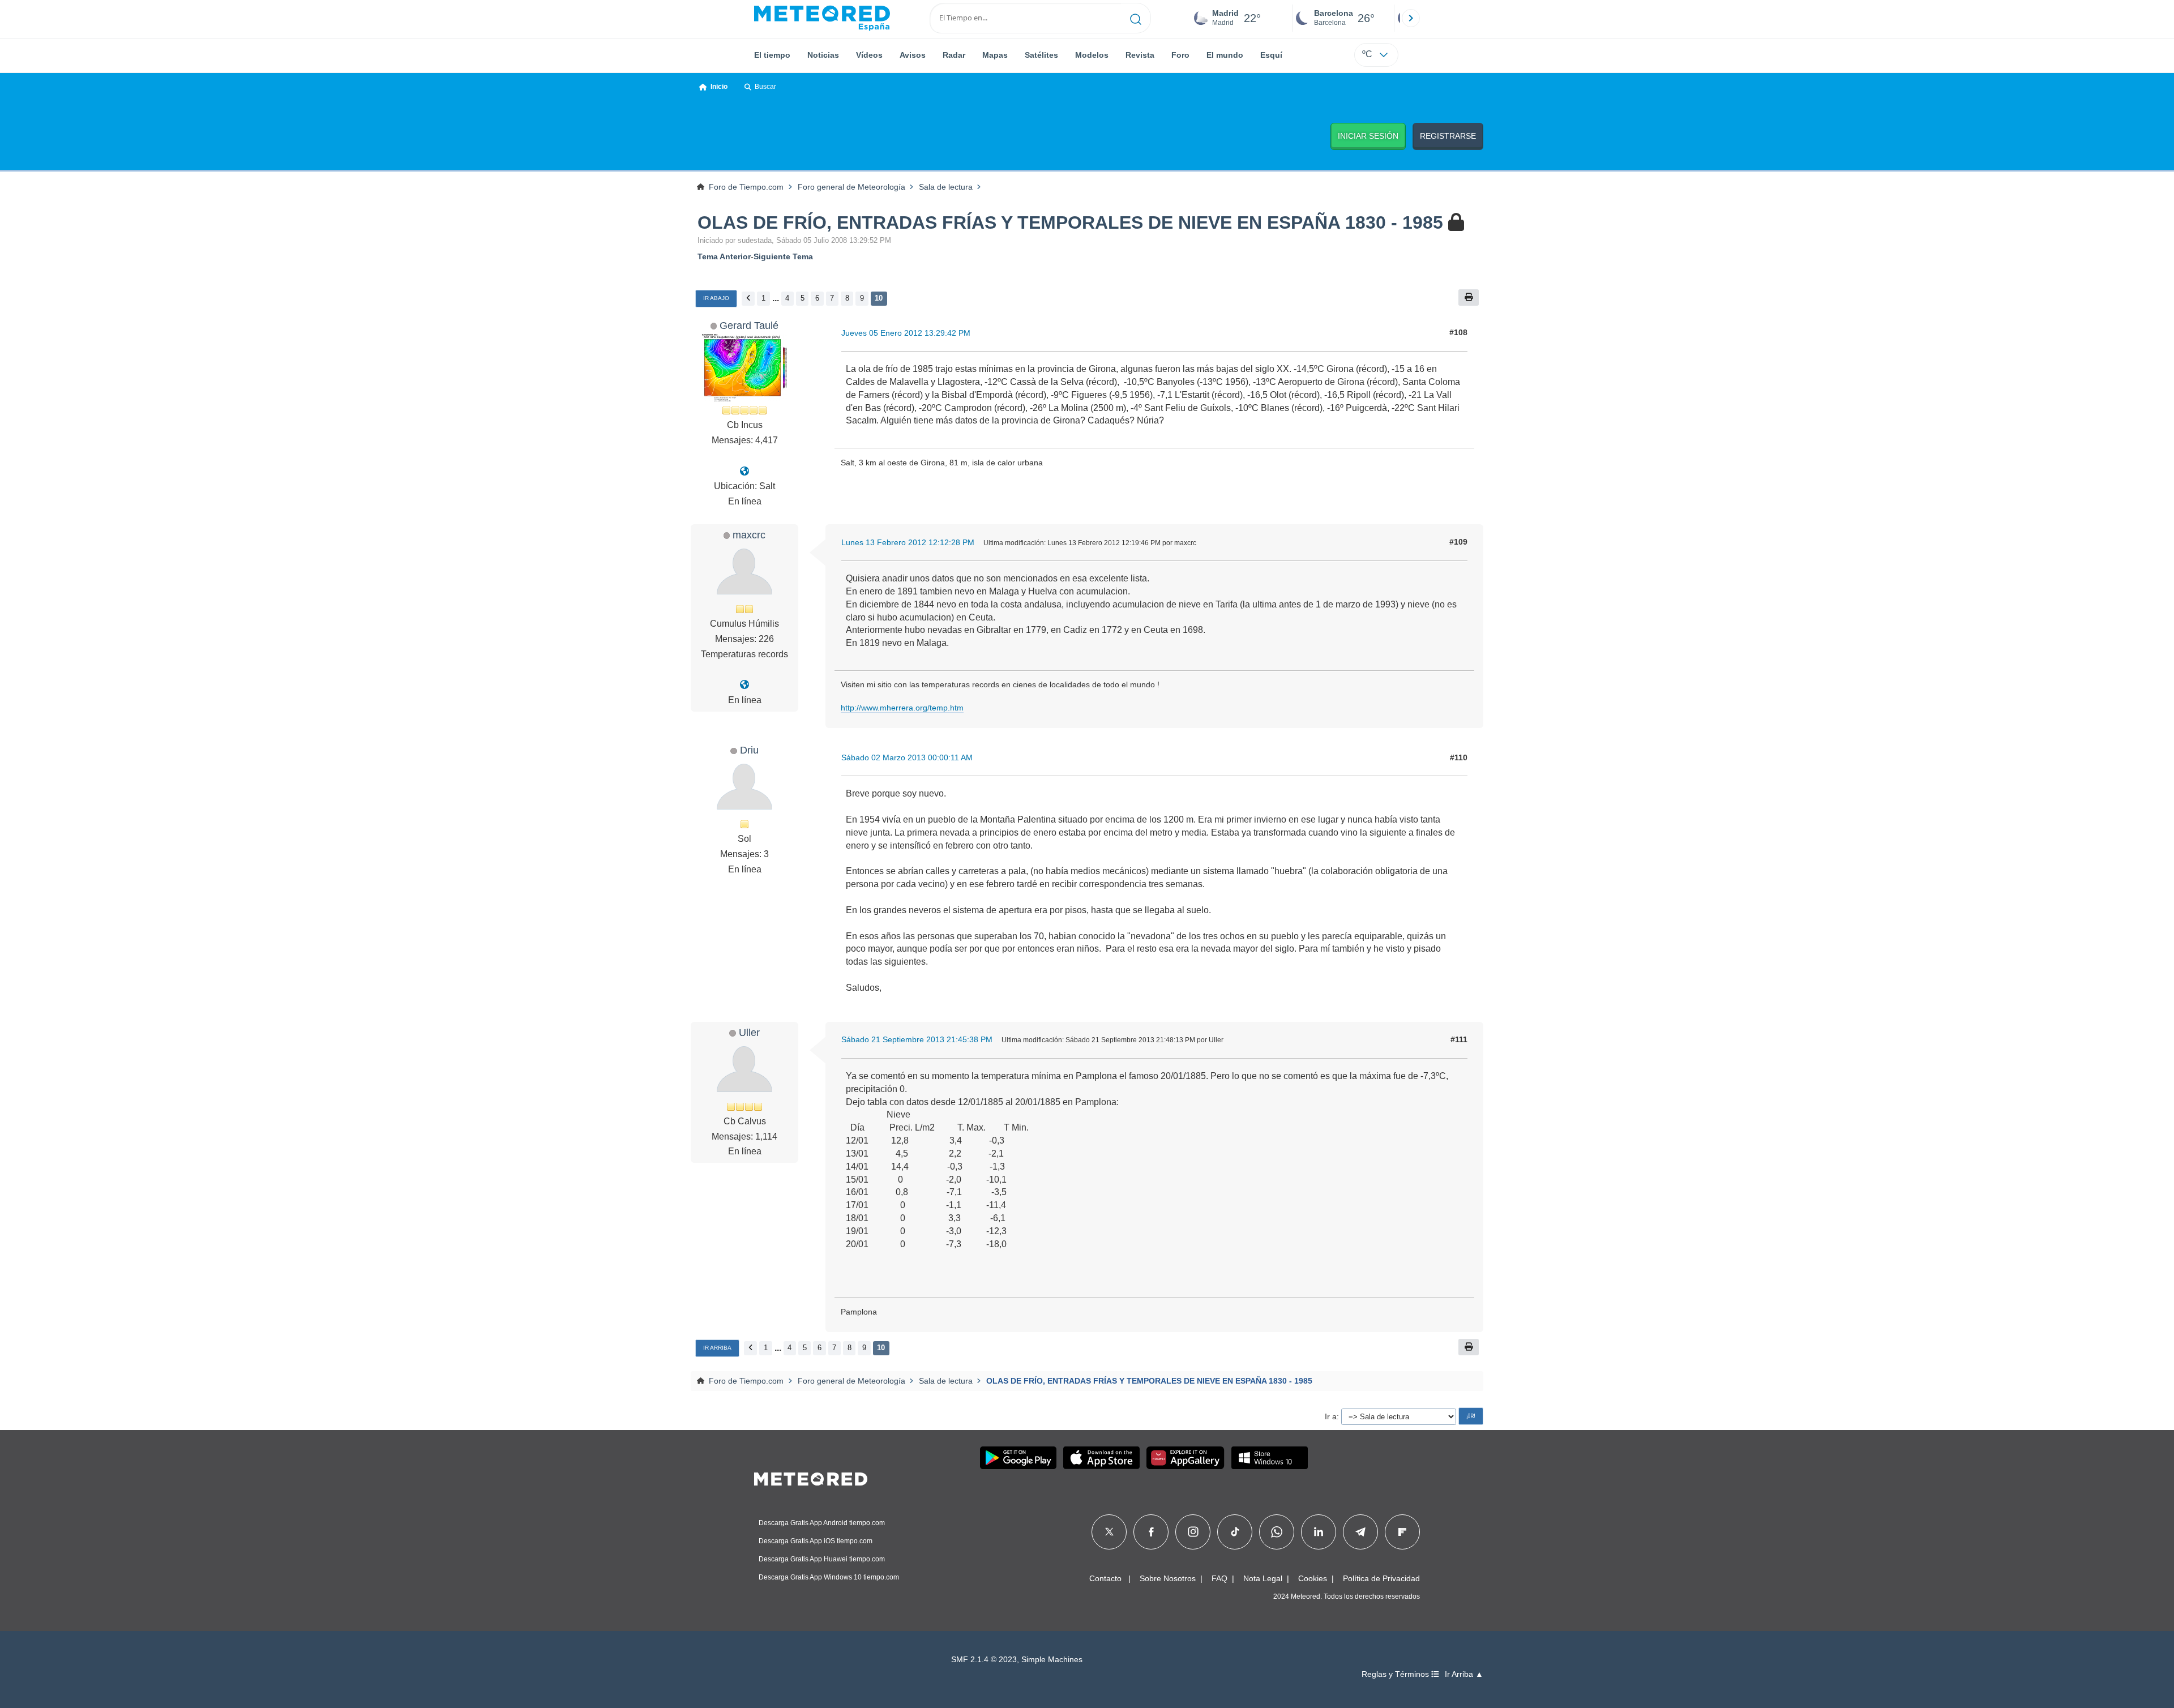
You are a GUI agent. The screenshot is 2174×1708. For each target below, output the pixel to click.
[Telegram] (1360, 1532)
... (776, 298)
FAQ (1219, 1578)
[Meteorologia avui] (744, 471)
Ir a (1331, 1416)
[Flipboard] (1402, 1532)
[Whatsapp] (1277, 1532)
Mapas (995, 55)
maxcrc (749, 535)
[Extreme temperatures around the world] (744, 685)
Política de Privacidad (1381, 1578)
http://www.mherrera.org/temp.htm (902, 708)
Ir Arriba (717, 1348)
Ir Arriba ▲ (1464, 1674)
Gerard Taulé (749, 325)
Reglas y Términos (1396, 1674)
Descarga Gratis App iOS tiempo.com (816, 1541)
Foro (1180, 55)
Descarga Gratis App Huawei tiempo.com (822, 1559)
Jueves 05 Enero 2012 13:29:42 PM (906, 333)
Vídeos (869, 55)
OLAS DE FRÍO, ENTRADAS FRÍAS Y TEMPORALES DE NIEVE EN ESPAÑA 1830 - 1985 (1070, 222)
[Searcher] (1136, 18)
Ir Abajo (716, 298)
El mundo (1225, 55)
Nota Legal (1263, 1578)
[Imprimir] (1469, 297)
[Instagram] (1193, 1532)
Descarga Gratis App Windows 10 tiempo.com (829, 1577)
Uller (749, 1032)
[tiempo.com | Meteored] (811, 1477)
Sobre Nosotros (1168, 1578)
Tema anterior (724, 256)
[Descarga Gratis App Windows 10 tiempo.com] (1270, 1458)
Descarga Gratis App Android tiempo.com (822, 1523)
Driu (749, 750)
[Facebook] (1151, 1532)
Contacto (1105, 1578)
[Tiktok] (1235, 1532)
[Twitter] (1109, 1532)
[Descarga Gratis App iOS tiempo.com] (1101, 1458)
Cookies (1313, 1578)
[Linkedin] (1319, 1532)
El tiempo (772, 55)
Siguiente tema (783, 256)
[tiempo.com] (822, 18)
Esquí (1271, 55)
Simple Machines (1052, 1660)
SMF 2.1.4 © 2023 (984, 1660)
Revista (1140, 55)
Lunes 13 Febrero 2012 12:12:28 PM (908, 542)
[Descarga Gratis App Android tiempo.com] (1018, 1458)
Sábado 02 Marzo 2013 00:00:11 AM (907, 757)
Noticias (823, 55)
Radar (954, 55)
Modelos (1092, 55)
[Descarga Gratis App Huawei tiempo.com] (1186, 1458)
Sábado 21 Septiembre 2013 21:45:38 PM (917, 1039)
